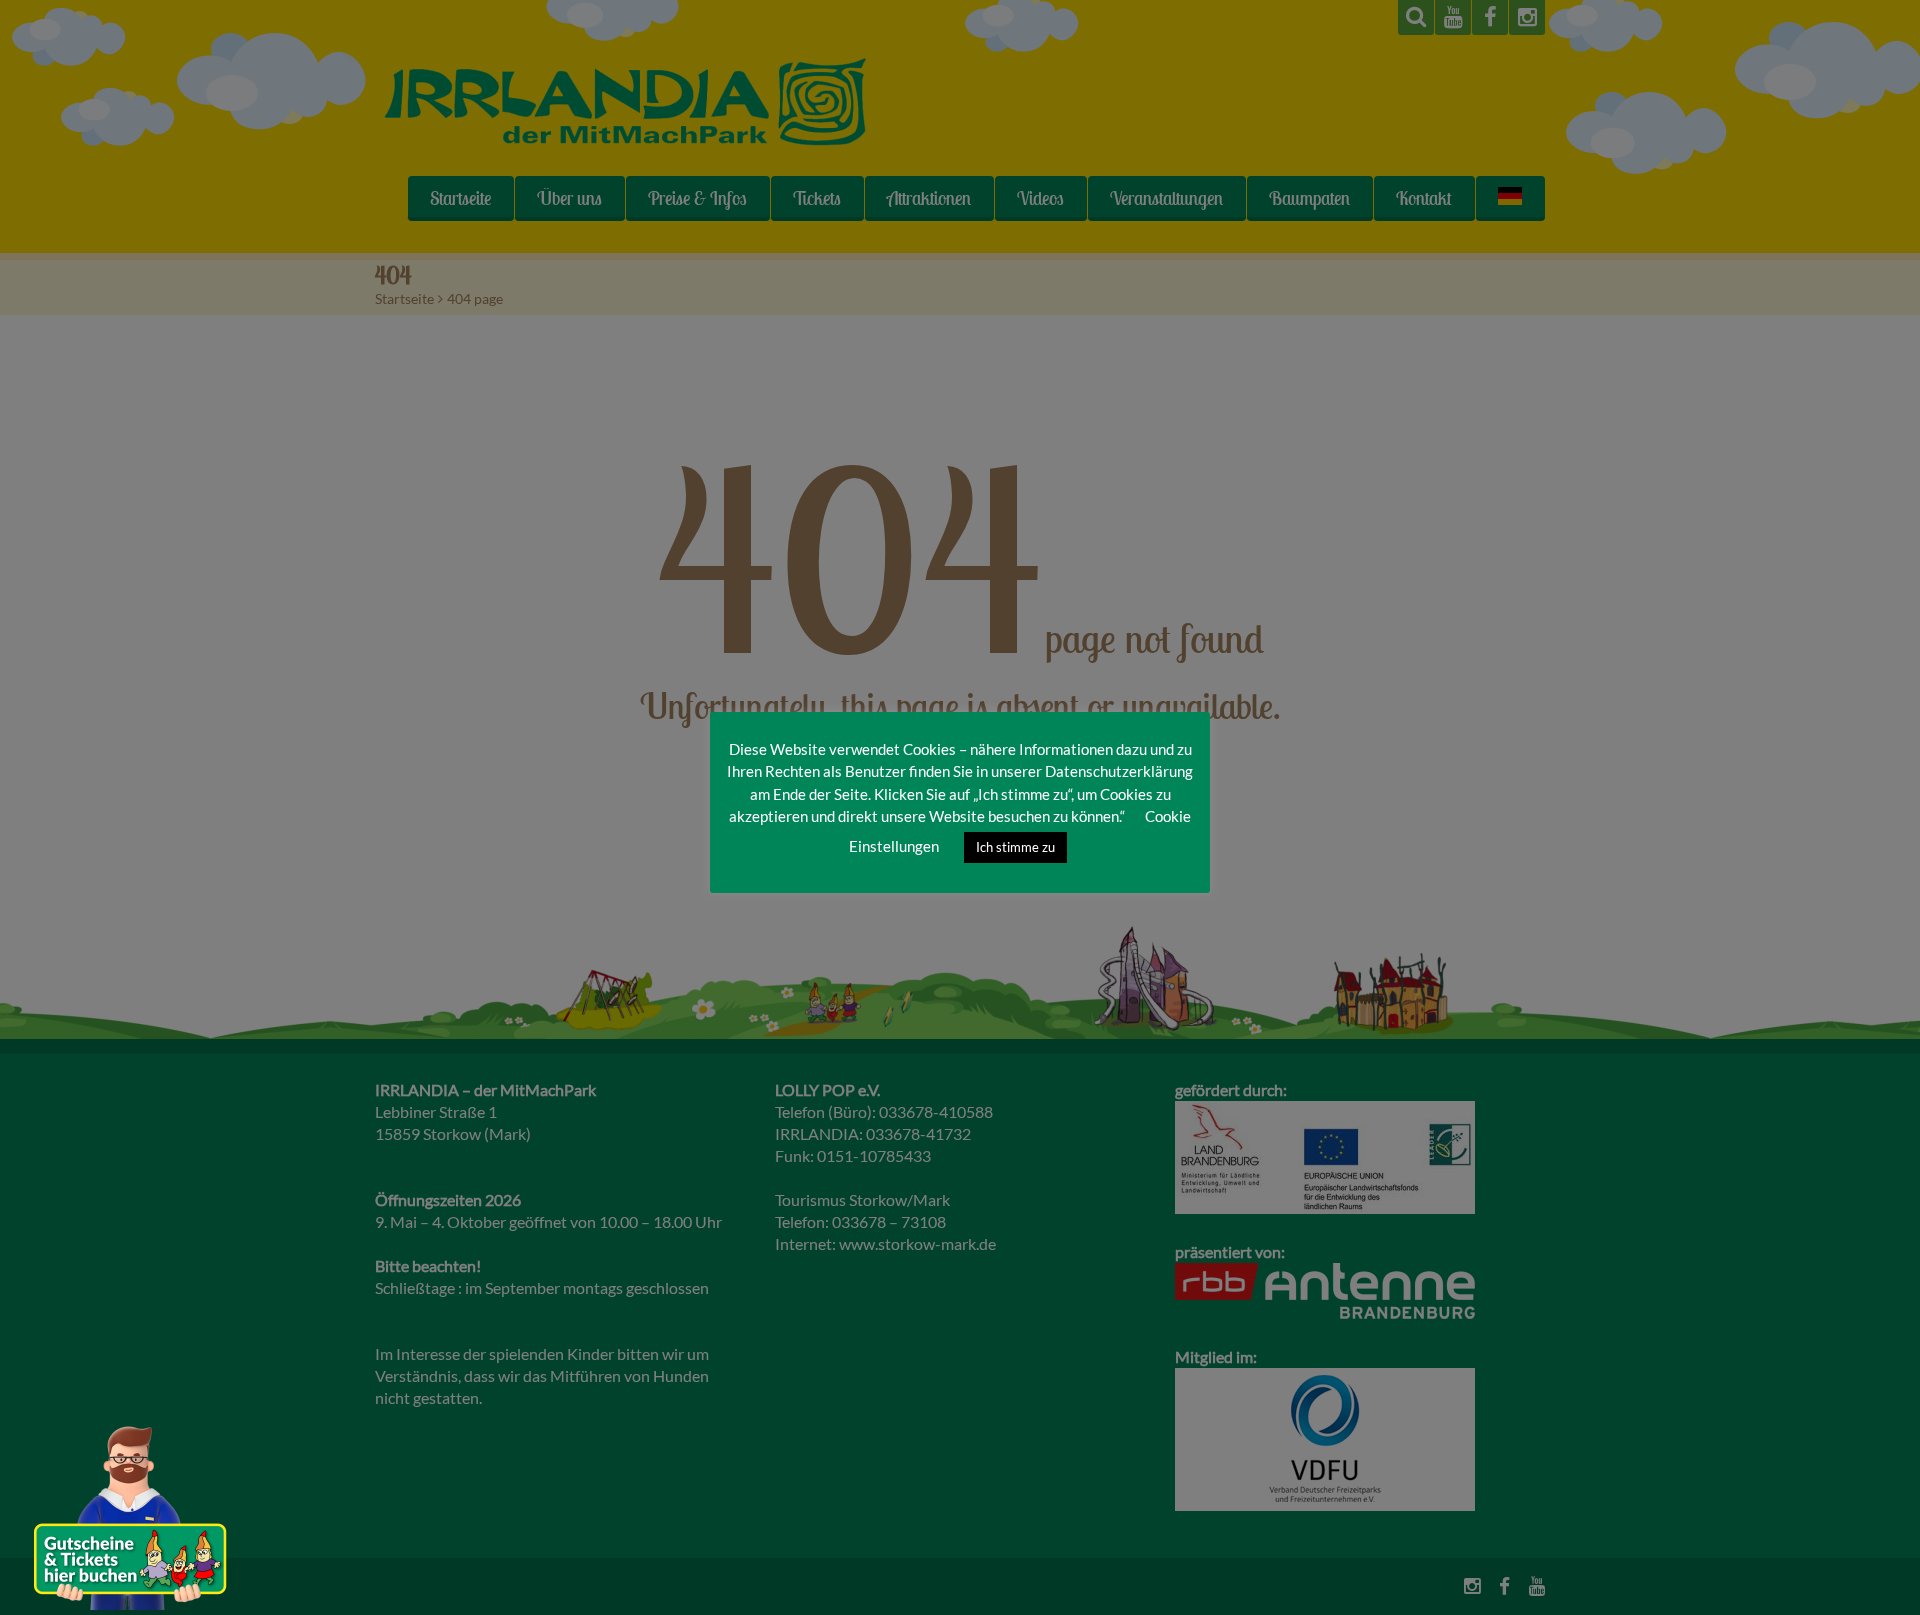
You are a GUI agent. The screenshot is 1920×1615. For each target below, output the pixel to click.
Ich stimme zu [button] (1015, 847)
